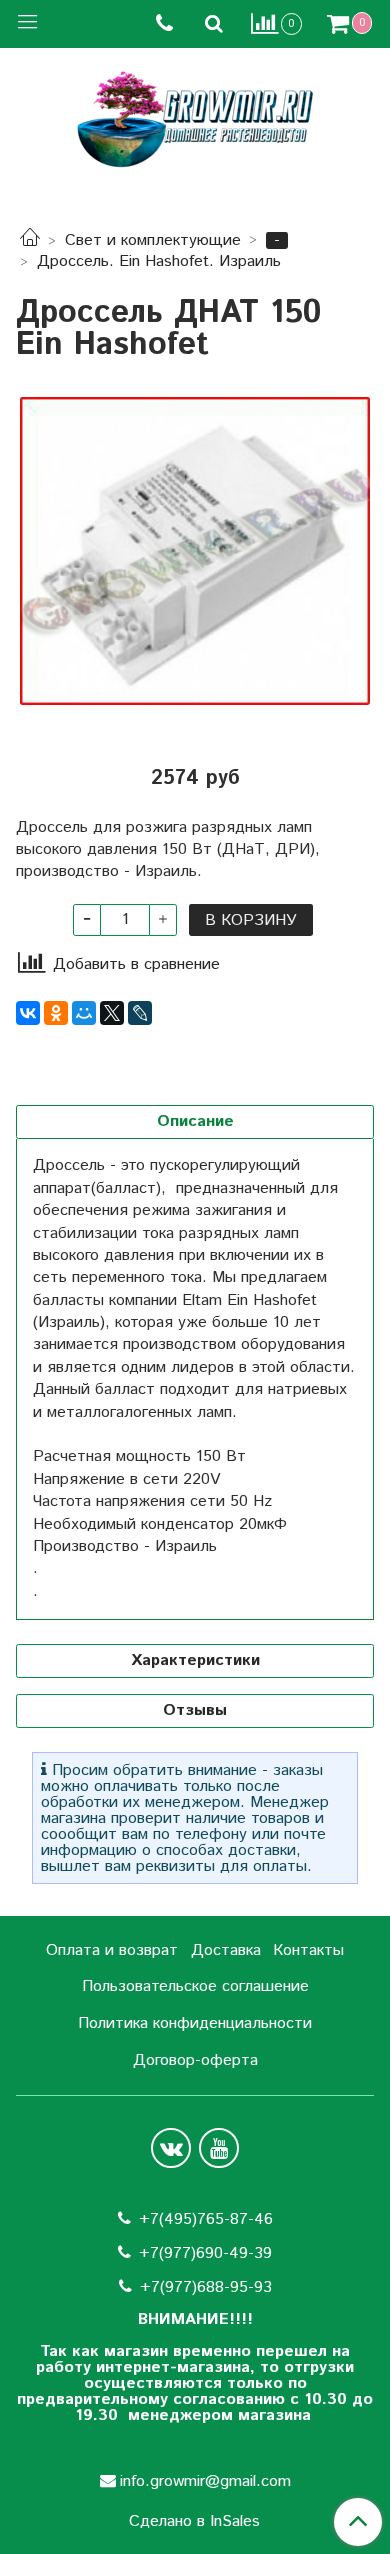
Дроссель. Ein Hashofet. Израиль (159, 261)
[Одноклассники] (56, 1013)
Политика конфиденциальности (195, 2023)
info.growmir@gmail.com (205, 2481)
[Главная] (30, 240)
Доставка (226, 1950)
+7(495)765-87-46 (206, 2219)
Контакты (308, 1950)
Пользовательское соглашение (195, 1986)
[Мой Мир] (84, 1013)
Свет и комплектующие (153, 240)
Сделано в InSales (194, 2522)
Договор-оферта (195, 2060)
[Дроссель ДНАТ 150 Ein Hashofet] (195, 551)
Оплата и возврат (112, 1950)
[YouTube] (219, 2148)
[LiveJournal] (140, 1013)
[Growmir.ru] (195, 119)
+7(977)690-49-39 (205, 2253)
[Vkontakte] (171, 2148)
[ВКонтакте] (28, 1013)
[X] (112, 1013)
